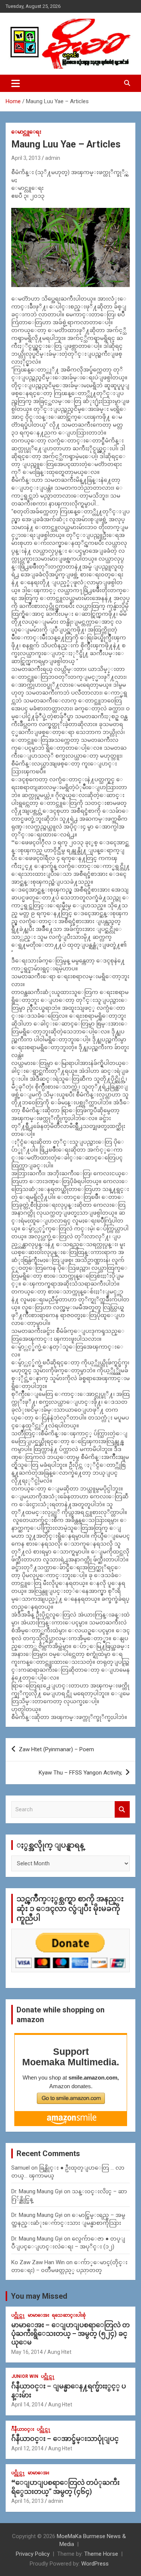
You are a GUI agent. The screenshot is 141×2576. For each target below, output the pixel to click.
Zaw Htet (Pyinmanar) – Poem (56, 1749)
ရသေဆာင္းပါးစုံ (69, 2315)
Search (122, 1810)
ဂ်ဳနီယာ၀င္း (23, 2429)
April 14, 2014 (27, 2405)
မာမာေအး (39, 2315)
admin (53, 158)
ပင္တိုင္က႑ (18, 2315)
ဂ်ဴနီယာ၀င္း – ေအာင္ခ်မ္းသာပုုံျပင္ (65, 2438)
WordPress (95, 2564)
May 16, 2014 (27, 2352)
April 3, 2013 (26, 158)
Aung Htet (59, 2352)
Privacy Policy (33, 2554)
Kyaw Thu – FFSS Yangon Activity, (80, 1773)
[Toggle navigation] (16, 83)
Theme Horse (101, 2554)
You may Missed (39, 2296)
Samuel (20, 2168)
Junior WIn (25, 2376)
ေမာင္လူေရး (26, 132)
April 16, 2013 (27, 2501)
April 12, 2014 (27, 2448)
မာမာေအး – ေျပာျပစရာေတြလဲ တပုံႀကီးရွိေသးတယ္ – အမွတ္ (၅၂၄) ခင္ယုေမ (70, 2334)
